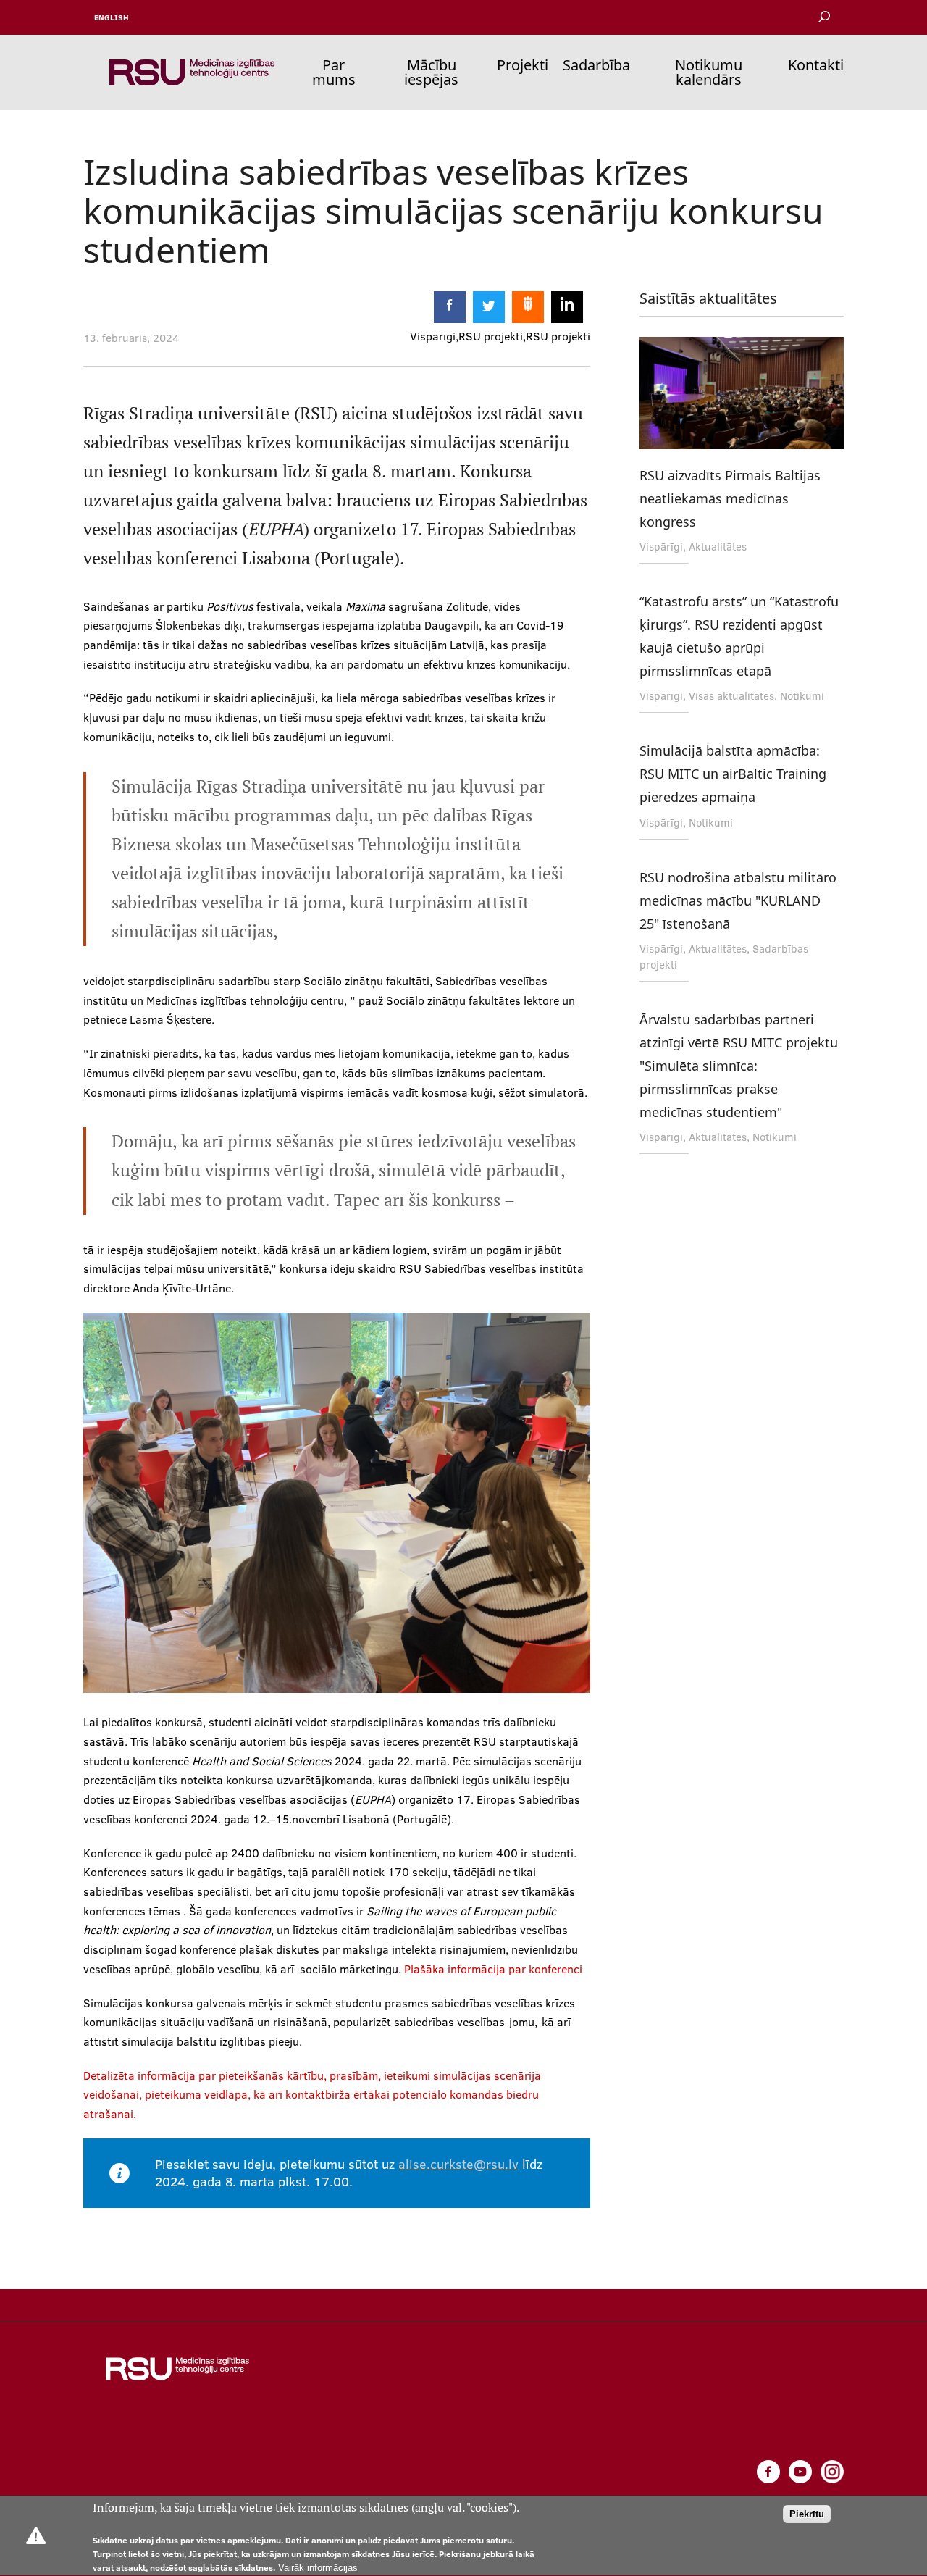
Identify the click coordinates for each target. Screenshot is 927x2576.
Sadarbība (596, 65)
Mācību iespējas (431, 72)
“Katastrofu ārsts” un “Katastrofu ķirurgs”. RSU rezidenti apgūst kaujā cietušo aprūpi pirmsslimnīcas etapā (739, 636)
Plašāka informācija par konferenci (493, 1969)
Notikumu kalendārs (709, 72)
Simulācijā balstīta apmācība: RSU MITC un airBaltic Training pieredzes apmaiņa (733, 774)
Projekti (523, 65)
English (112, 17)
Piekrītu (807, 2515)
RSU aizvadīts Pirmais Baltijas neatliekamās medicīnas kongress (730, 498)
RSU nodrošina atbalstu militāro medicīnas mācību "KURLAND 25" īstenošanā (738, 900)
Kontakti (816, 65)
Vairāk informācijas (318, 2568)
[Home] (192, 72)
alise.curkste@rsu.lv (458, 2164)
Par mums (334, 72)
